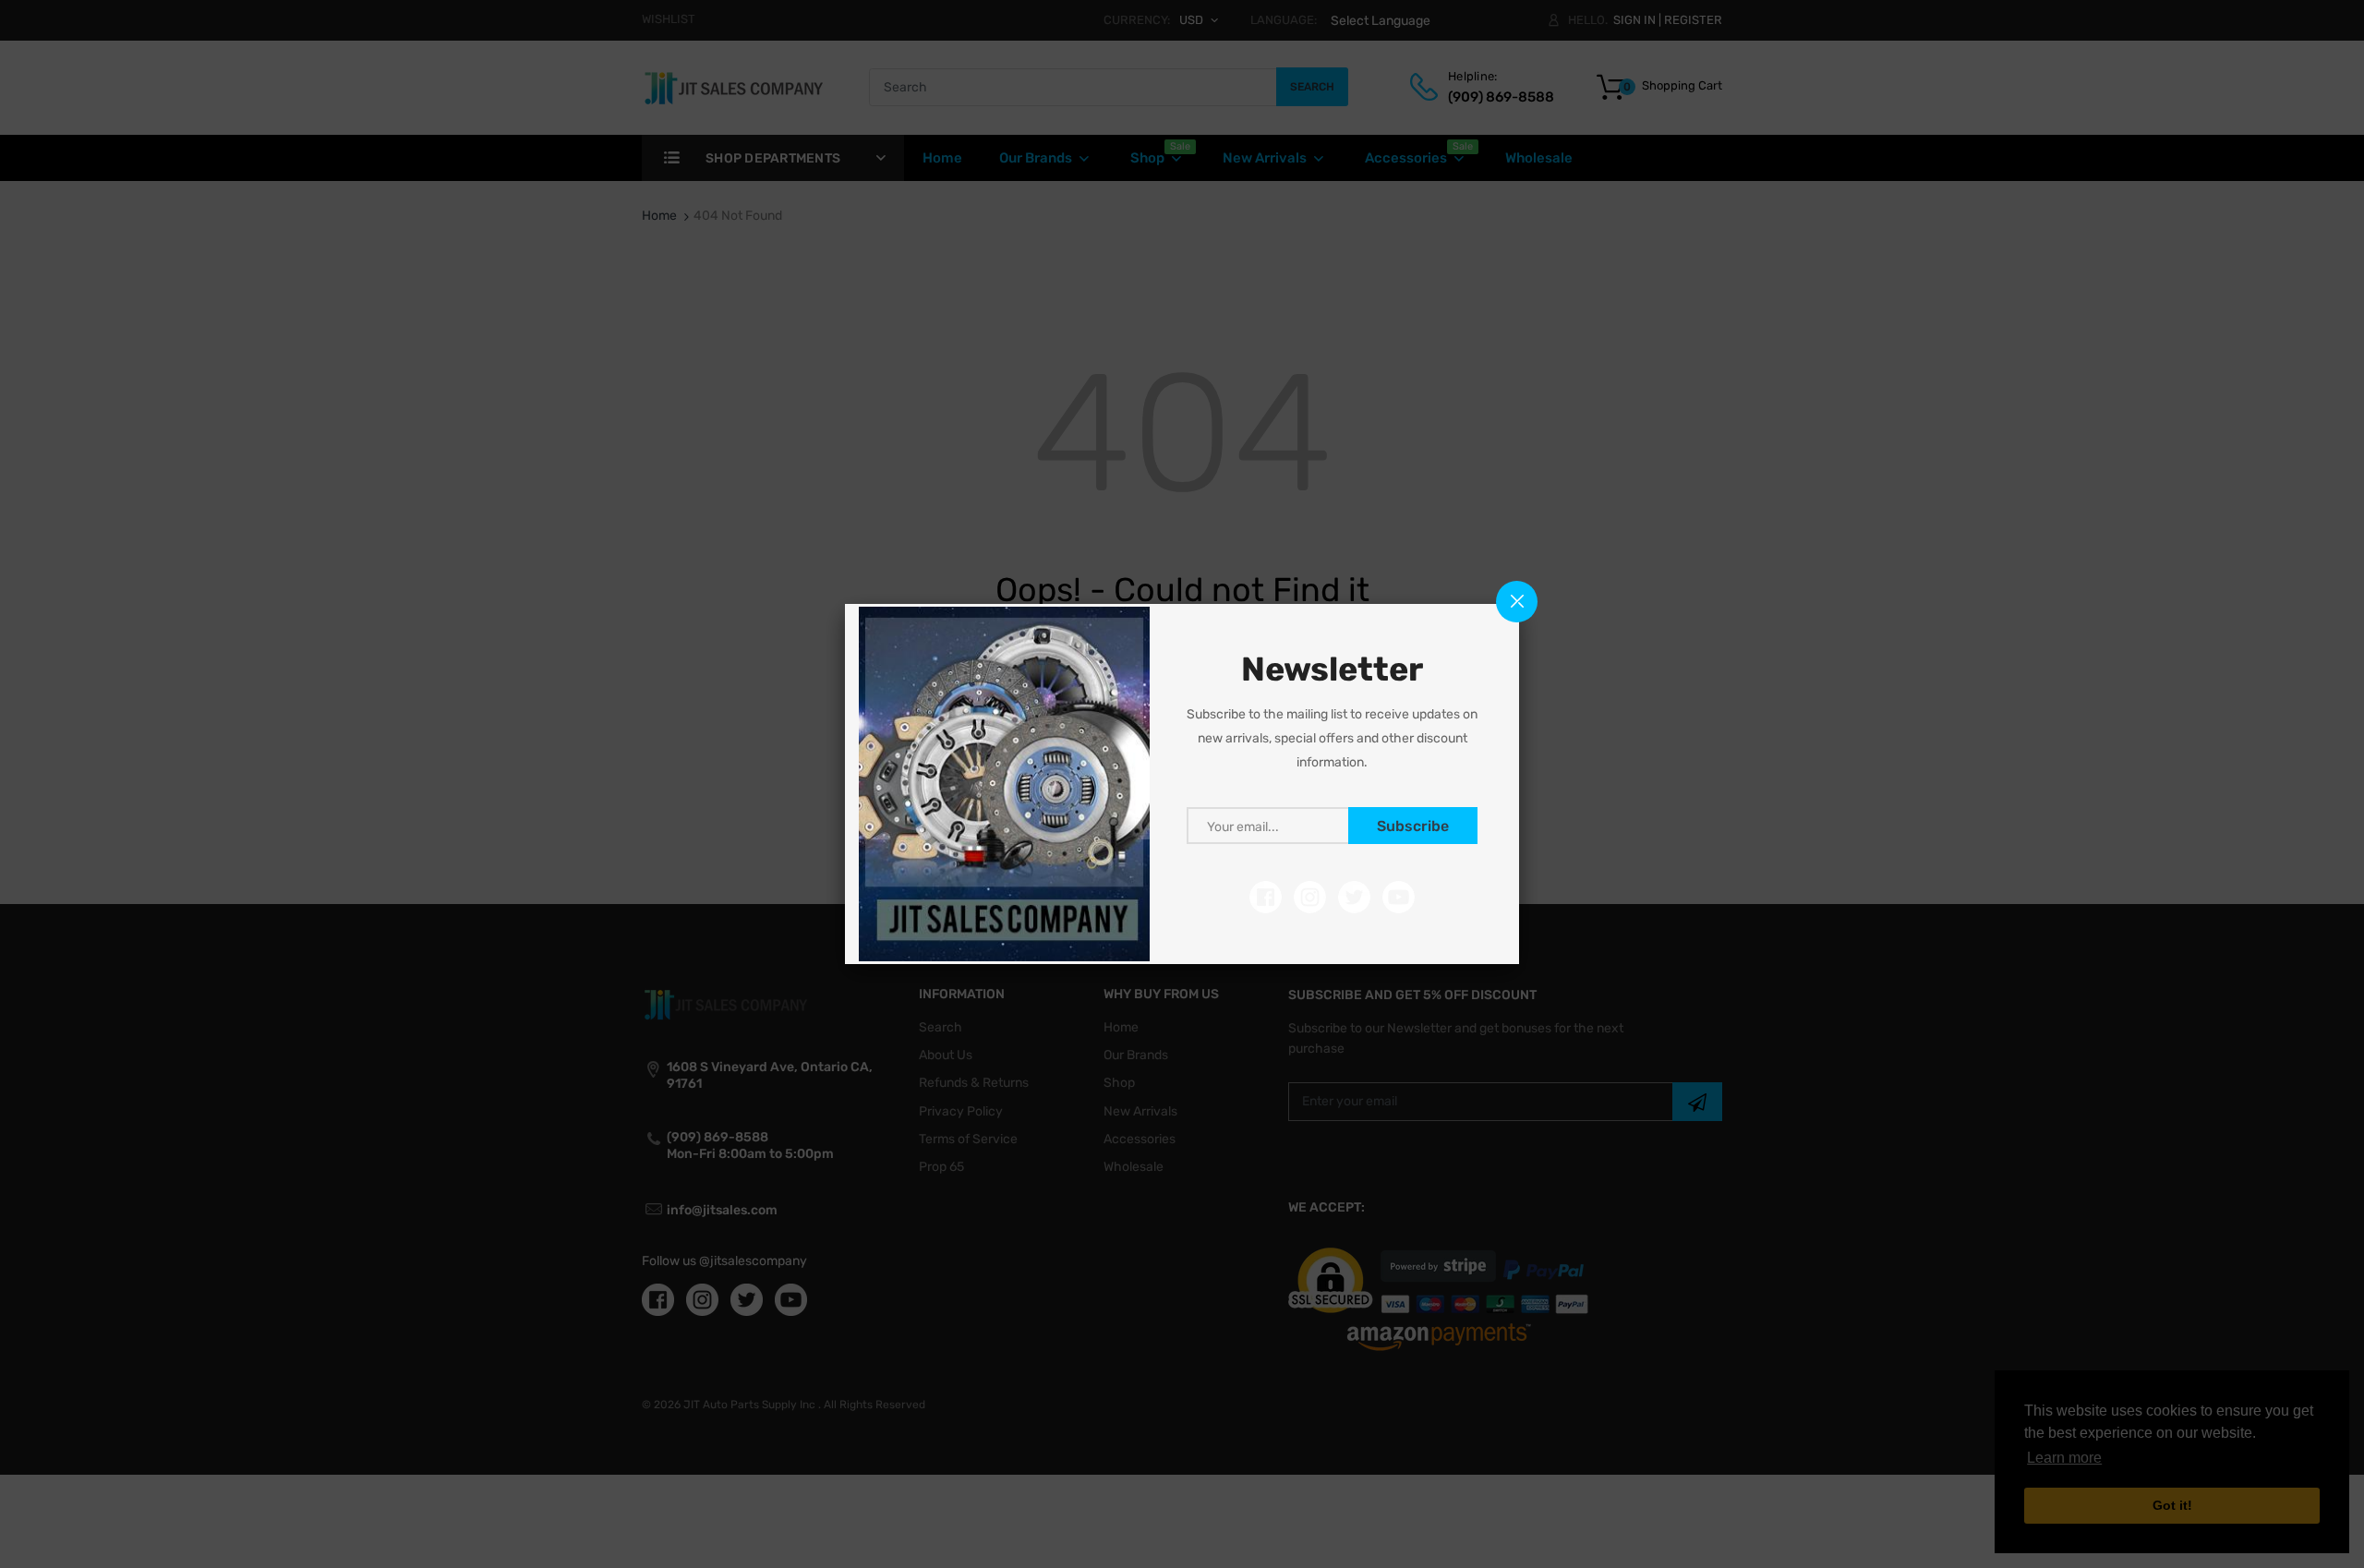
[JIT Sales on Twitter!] (1354, 896)
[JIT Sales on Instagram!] (1310, 896)
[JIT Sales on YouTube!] (1399, 896)
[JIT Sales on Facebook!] (1266, 896)
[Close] (1517, 602)
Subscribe (1413, 826)
